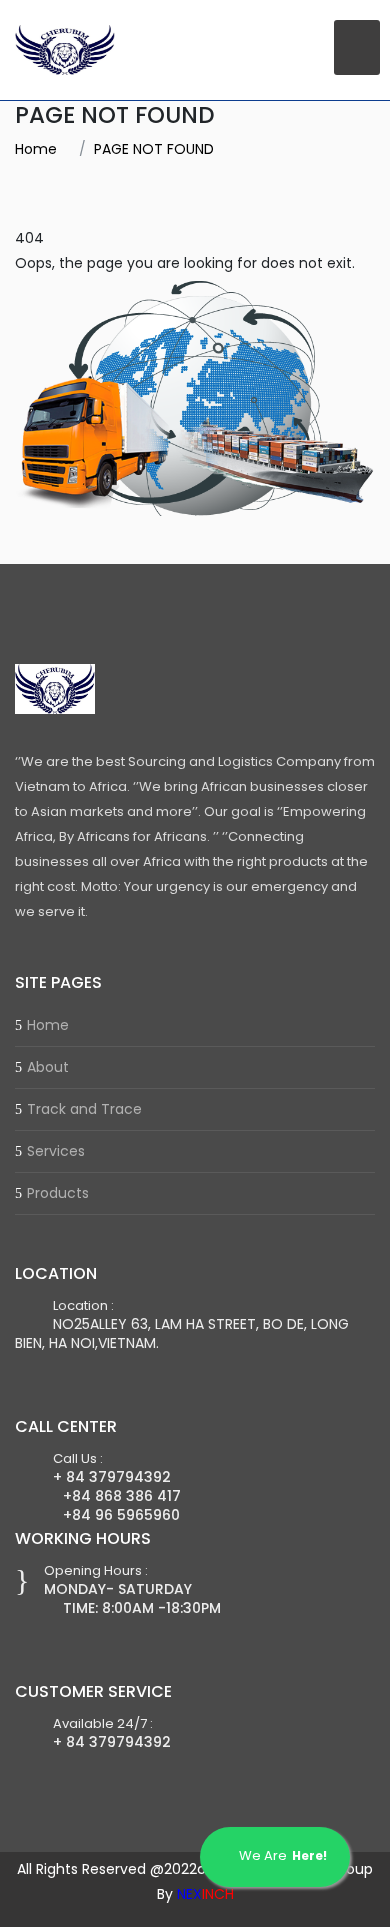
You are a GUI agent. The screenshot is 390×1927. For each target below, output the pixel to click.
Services (56, 1151)
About (48, 1067)
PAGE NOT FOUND (154, 149)
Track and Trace (84, 1109)
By (195, 1894)
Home (36, 149)
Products (58, 1193)
